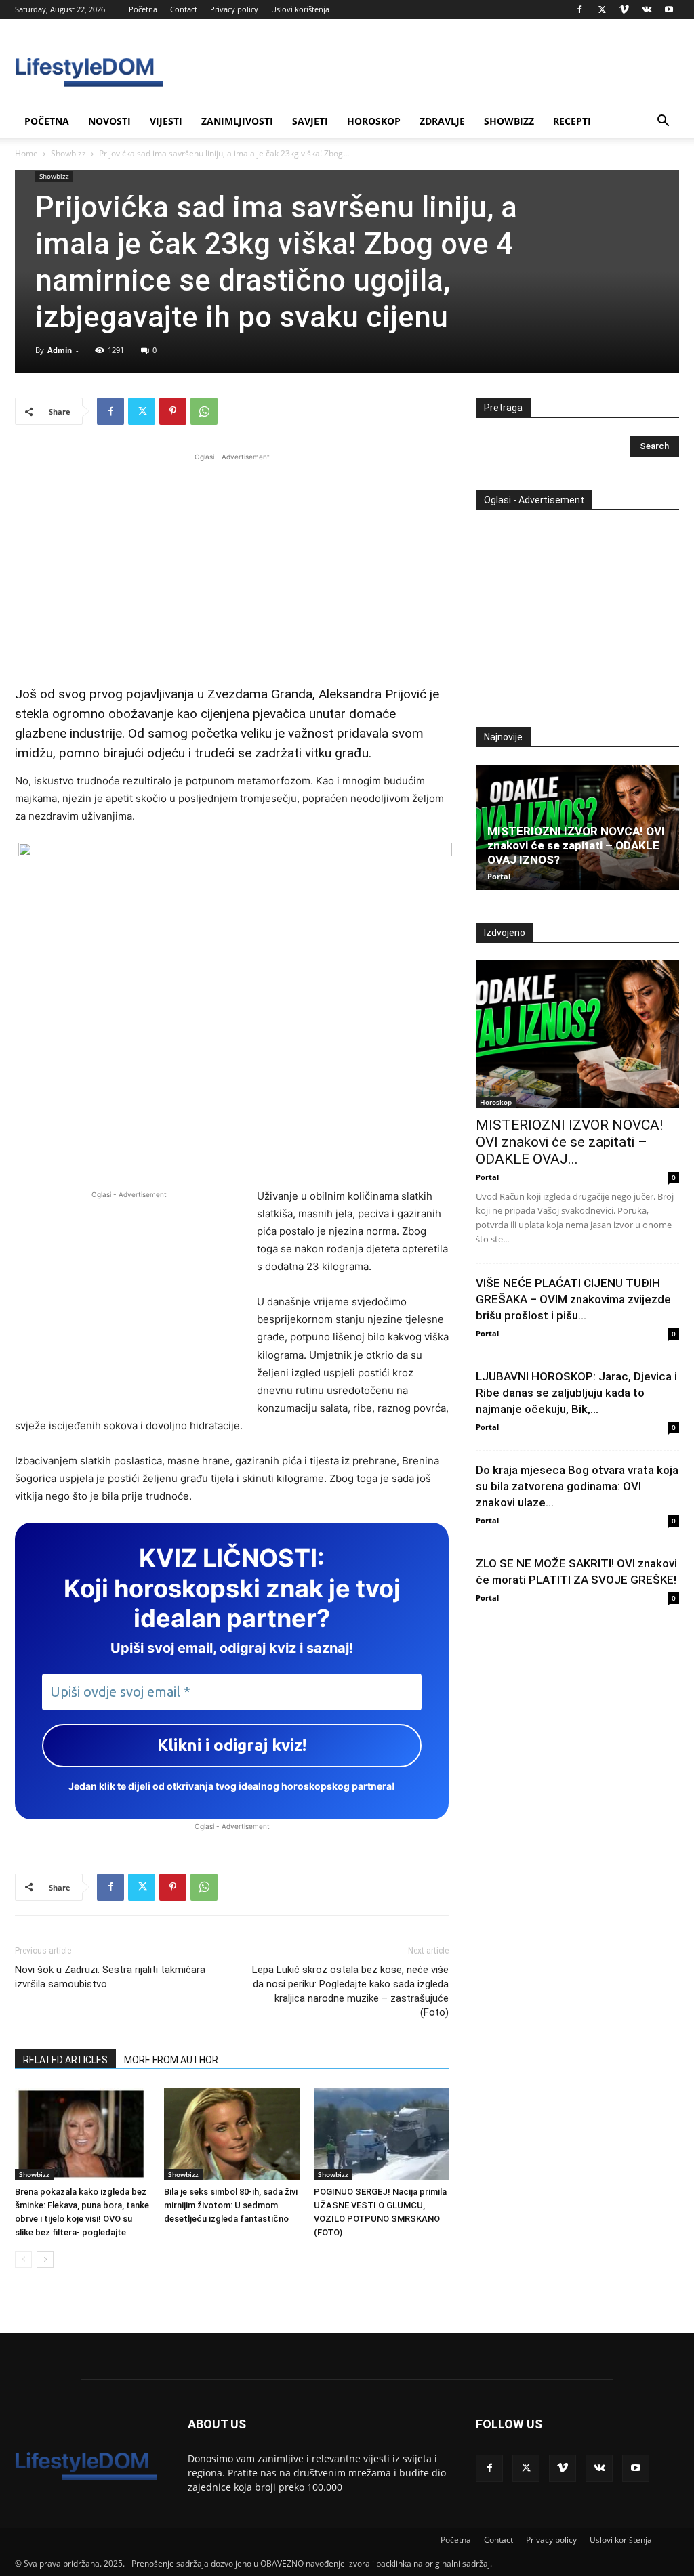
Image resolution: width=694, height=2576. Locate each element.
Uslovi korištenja (300, 9)
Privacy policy (234, 9)
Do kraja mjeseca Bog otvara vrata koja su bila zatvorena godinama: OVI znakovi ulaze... (577, 1486)
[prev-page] (23, 2259)
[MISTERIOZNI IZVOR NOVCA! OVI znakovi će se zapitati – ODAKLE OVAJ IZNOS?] (577, 1034)
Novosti (109, 121)
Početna (143, 9)
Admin (60, 350)
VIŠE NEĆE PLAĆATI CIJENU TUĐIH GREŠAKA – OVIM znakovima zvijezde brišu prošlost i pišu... (573, 1299)
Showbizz (509, 121)
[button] (663, 122)
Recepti (572, 121)
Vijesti (166, 121)
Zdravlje (442, 121)
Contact (184, 9)
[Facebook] (579, 9)
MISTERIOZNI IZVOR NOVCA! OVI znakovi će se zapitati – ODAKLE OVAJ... (569, 1142)
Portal (499, 876)
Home (26, 153)
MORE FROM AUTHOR (171, 2060)
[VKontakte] (647, 9)
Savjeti (310, 121)
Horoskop (374, 121)
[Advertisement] (232, 559)
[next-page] (45, 2259)
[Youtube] (669, 9)
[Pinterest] (173, 411)
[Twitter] (602, 9)
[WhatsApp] (204, 411)
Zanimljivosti (237, 121)
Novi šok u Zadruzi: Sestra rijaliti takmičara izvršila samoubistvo (110, 1977)
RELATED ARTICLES (65, 2060)
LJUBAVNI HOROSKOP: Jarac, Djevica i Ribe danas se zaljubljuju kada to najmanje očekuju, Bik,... (576, 1393)
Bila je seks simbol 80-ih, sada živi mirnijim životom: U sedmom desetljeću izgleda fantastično (231, 2205)
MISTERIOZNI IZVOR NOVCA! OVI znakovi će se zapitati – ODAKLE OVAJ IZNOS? (576, 845)
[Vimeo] (624, 9)
